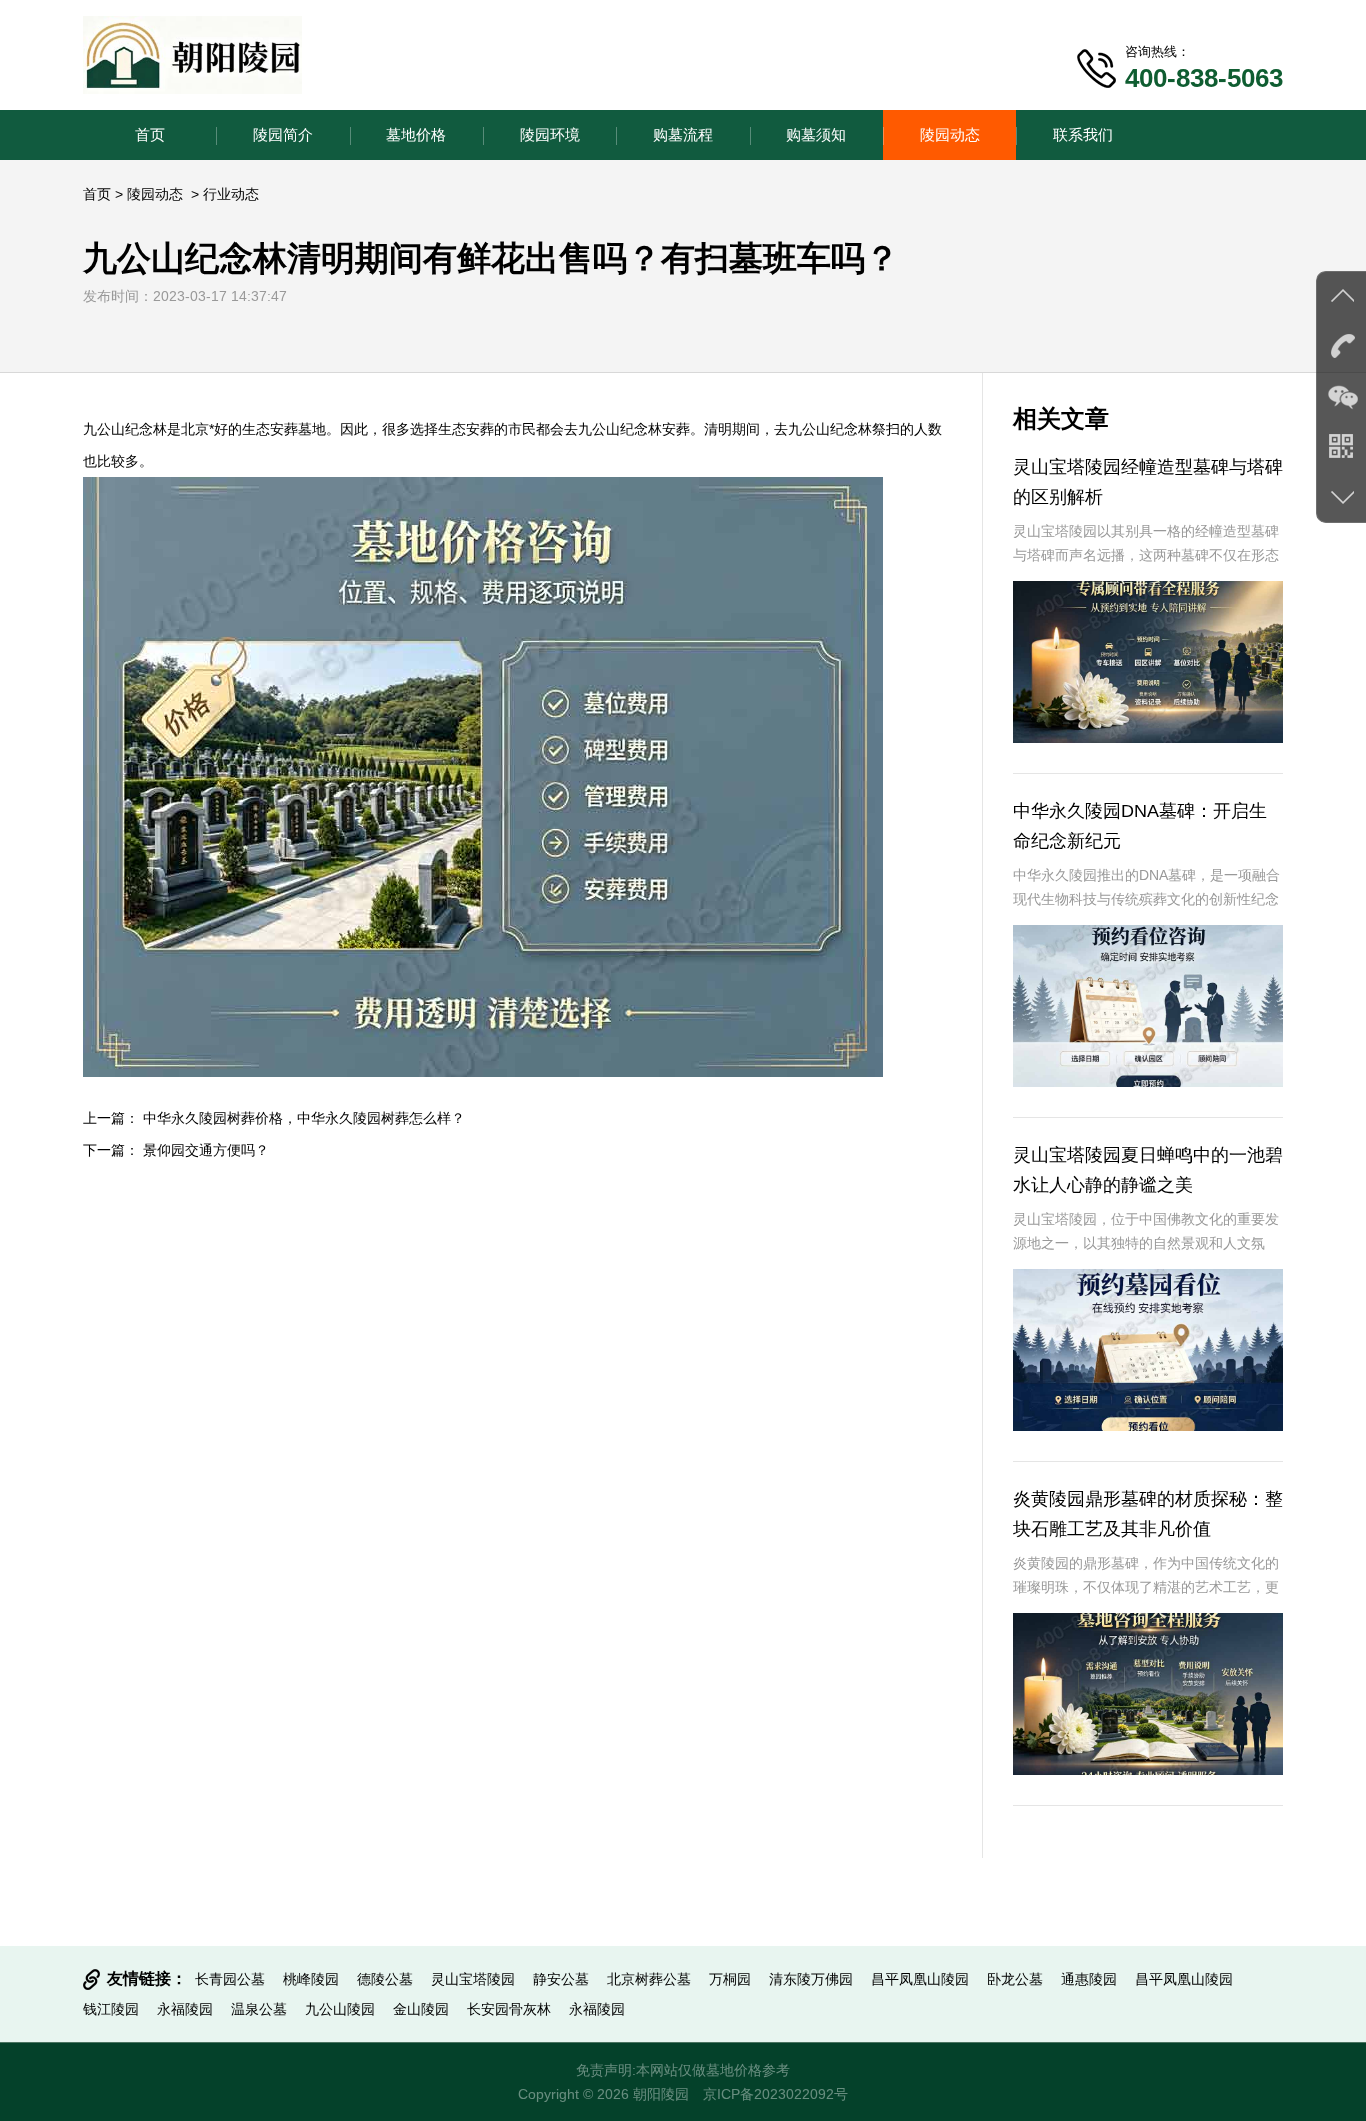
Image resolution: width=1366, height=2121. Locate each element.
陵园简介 (283, 134)
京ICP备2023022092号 (775, 2094)
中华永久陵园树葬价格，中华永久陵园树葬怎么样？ (304, 1118)
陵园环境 (550, 134)
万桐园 (730, 1979)
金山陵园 (421, 2009)
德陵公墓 (385, 1979)
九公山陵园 (340, 2009)
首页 (150, 134)
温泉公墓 (259, 2009)
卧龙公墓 (1015, 1979)
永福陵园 (185, 2009)
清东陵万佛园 (811, 1979)
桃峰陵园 (311, 1979)
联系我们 (1083, 134)
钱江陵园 (111, 2009)
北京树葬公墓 (649, 1979)
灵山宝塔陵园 (473, 1979)
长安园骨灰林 (509, 2009)
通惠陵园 (1089, 1979)
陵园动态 (950, 134)
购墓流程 (683, 134)
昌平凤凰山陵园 (920, 1979)
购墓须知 (816, 134)
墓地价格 (416, 134)
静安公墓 (561, 1979)
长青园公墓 (230, 1979)
